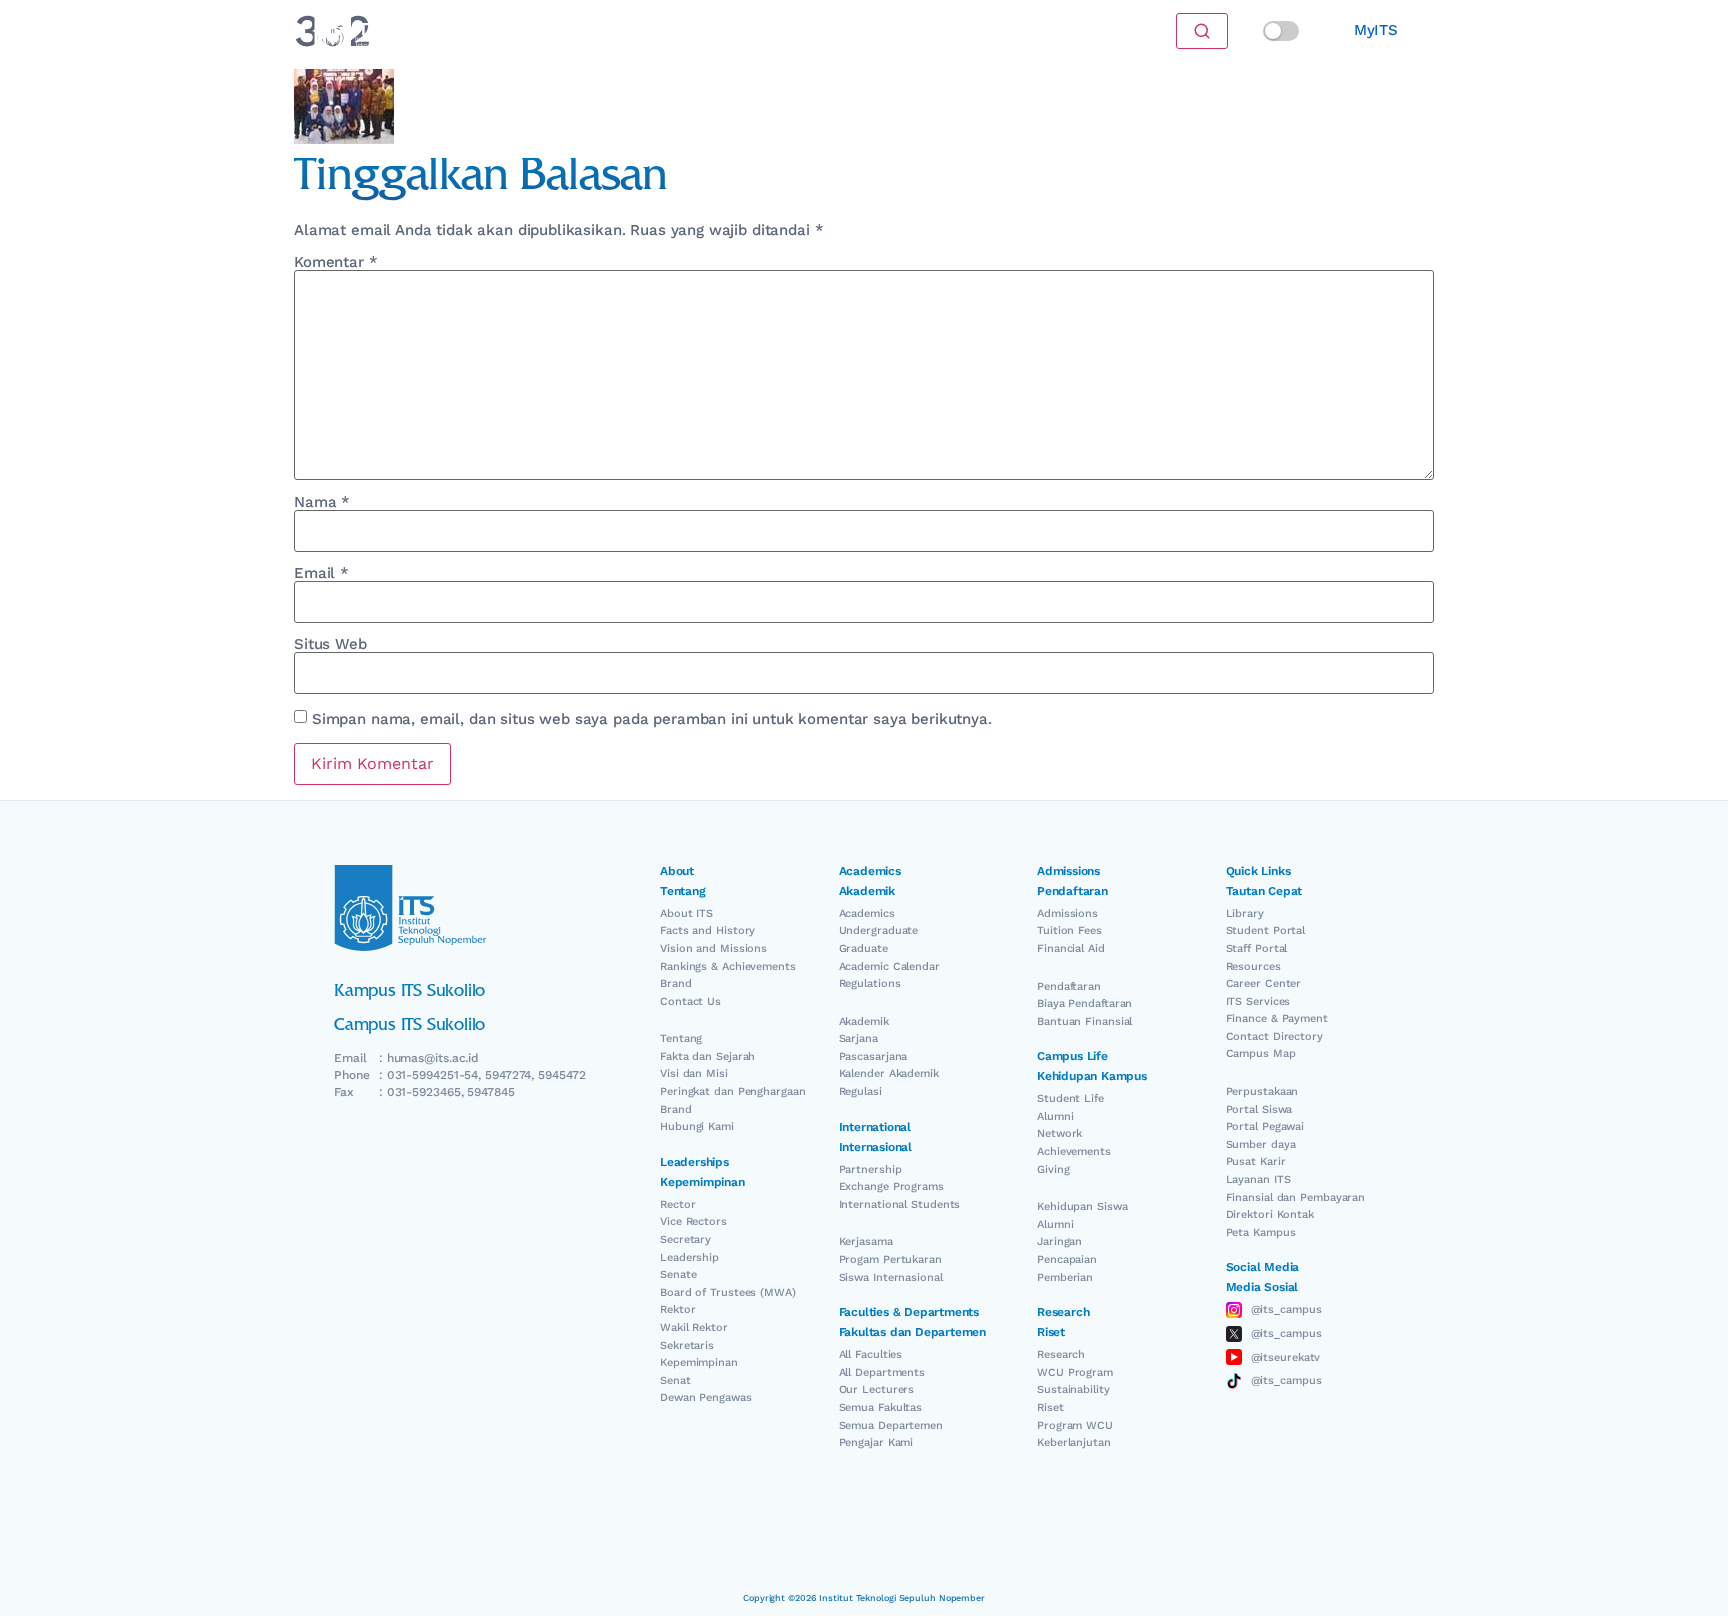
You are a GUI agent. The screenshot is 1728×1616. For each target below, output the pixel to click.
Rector (677, 1204)
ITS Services (1258, 1001)
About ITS (686, 913)
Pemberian (1065, 1277)
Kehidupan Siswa (1082, 1206)
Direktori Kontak (1270, 1214)
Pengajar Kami (876, 1442)
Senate (678, 1274)
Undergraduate (879, 930)
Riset (1050, 1407)
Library (1245, 913)
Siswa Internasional (891, 1277)
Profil (862, 30)
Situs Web (330, 644)
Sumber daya (1261, 1144)
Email (321, 573)
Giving (1053, 1169)
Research (1061, 1354)
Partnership (870, 1169)
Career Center (1264, 983)
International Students (900, 1204)
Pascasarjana (873, 1056)
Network (1059, 1133)
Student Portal (1266, 930)
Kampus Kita (782, 30)
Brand (676, 983)
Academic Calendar (889, 966)
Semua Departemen (891, 1425)
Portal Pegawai (1265, 1126)
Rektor (677, 1309)
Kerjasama (866, 1241)
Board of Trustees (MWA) (728, 1292)
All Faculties (871, 1354)
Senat (675, 1380)
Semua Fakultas (881, 1407)
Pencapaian (1067, 1259)
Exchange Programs (891, 1186)
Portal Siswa (1259, 1109)
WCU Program (1075, 1372)
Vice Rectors (693, 1221)
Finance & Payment (1277, 1018)
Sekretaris (687, 1345)
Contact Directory (1274, 1036)
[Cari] (1202, 31)
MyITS (1376, 30)
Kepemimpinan (699, 1362)
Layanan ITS (1258, 1179)
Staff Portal (1257, 948)
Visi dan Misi (694, 1073)
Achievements (1074, 1151)
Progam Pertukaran (890, 1259)
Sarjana (858, 1038)
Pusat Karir (1256, 1161)
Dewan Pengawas (706, 1397)
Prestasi (636, 30)
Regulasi (860, 1091)
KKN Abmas (940, 30)
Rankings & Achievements (728, 966)
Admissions (1067, 913)
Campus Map (1261, 1053)
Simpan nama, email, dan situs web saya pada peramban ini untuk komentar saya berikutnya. (652, 719)
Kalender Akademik (889, 1073)
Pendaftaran (1069, 986)
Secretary (685, 1239)
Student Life (1070, 1098)
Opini (701, 30)
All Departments (882, 1372)
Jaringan (1059, 1241)
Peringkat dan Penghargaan (733, 1091)
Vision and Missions (713, 948)
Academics (867, 913)
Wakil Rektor (694, 1327)
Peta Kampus (1261, 1232)
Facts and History (707, 930)
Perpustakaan (1262, 1091)
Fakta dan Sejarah (707, 1056)
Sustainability (1073, 1389)
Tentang (681, 1038)
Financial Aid (1071, 948)
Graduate (863, 948)
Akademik (864, 1021)
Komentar (336, 262)
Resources (1253, 966)
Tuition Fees (1069, 930)
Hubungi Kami (697, 1126)
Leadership (689, 1257)
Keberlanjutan (1074, 1442)
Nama (322, 502)
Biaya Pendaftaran (1084, 1003)
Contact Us (690, 1001)
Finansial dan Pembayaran (1296, 1197)
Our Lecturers (877, 1389)
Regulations (870, 983)
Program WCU (1075, 1425)
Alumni (1055, 1116)
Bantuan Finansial (1084, 1021)
